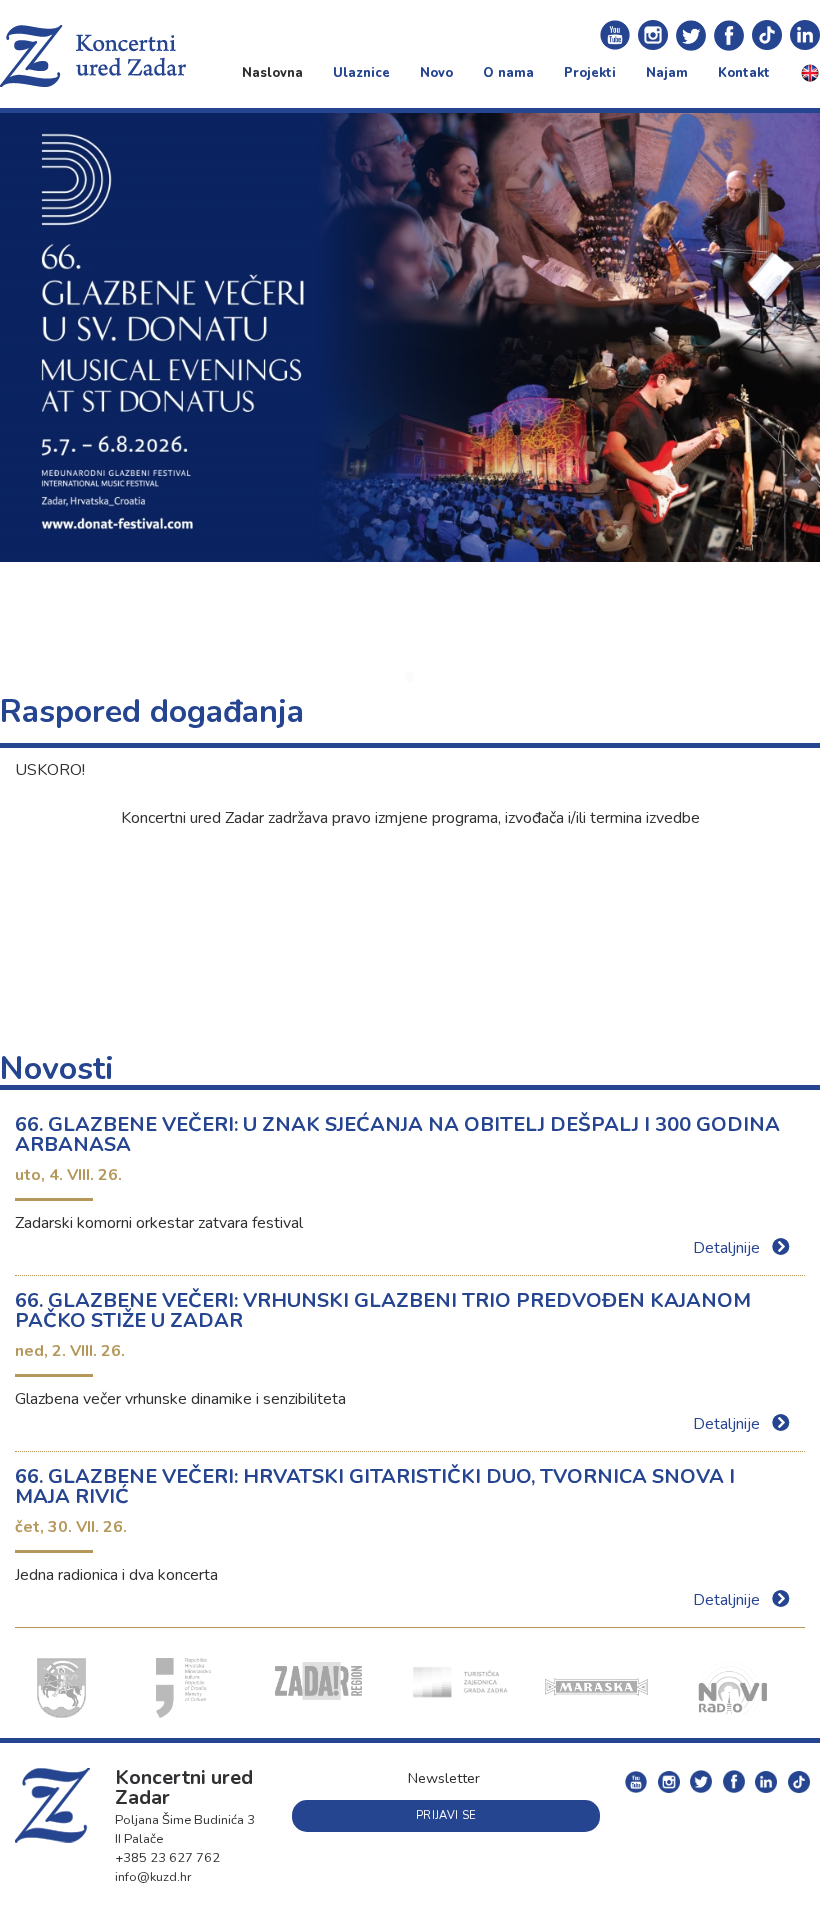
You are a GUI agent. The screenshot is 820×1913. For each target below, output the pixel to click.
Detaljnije (728, 1248)
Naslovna (272, 73)
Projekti (590, 73)
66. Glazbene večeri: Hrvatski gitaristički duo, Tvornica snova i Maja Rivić (375, 1486)
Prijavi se (446, 1815)
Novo (436, 73)
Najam (667, 73)
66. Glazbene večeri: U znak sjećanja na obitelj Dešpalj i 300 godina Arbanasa (397, 1134)
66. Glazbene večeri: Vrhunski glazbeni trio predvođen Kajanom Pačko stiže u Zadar (383, 1310)
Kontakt (744, 73)
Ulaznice (361, 73)
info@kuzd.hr (153, 1877)
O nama (508, 73)
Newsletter (444, 1778)
